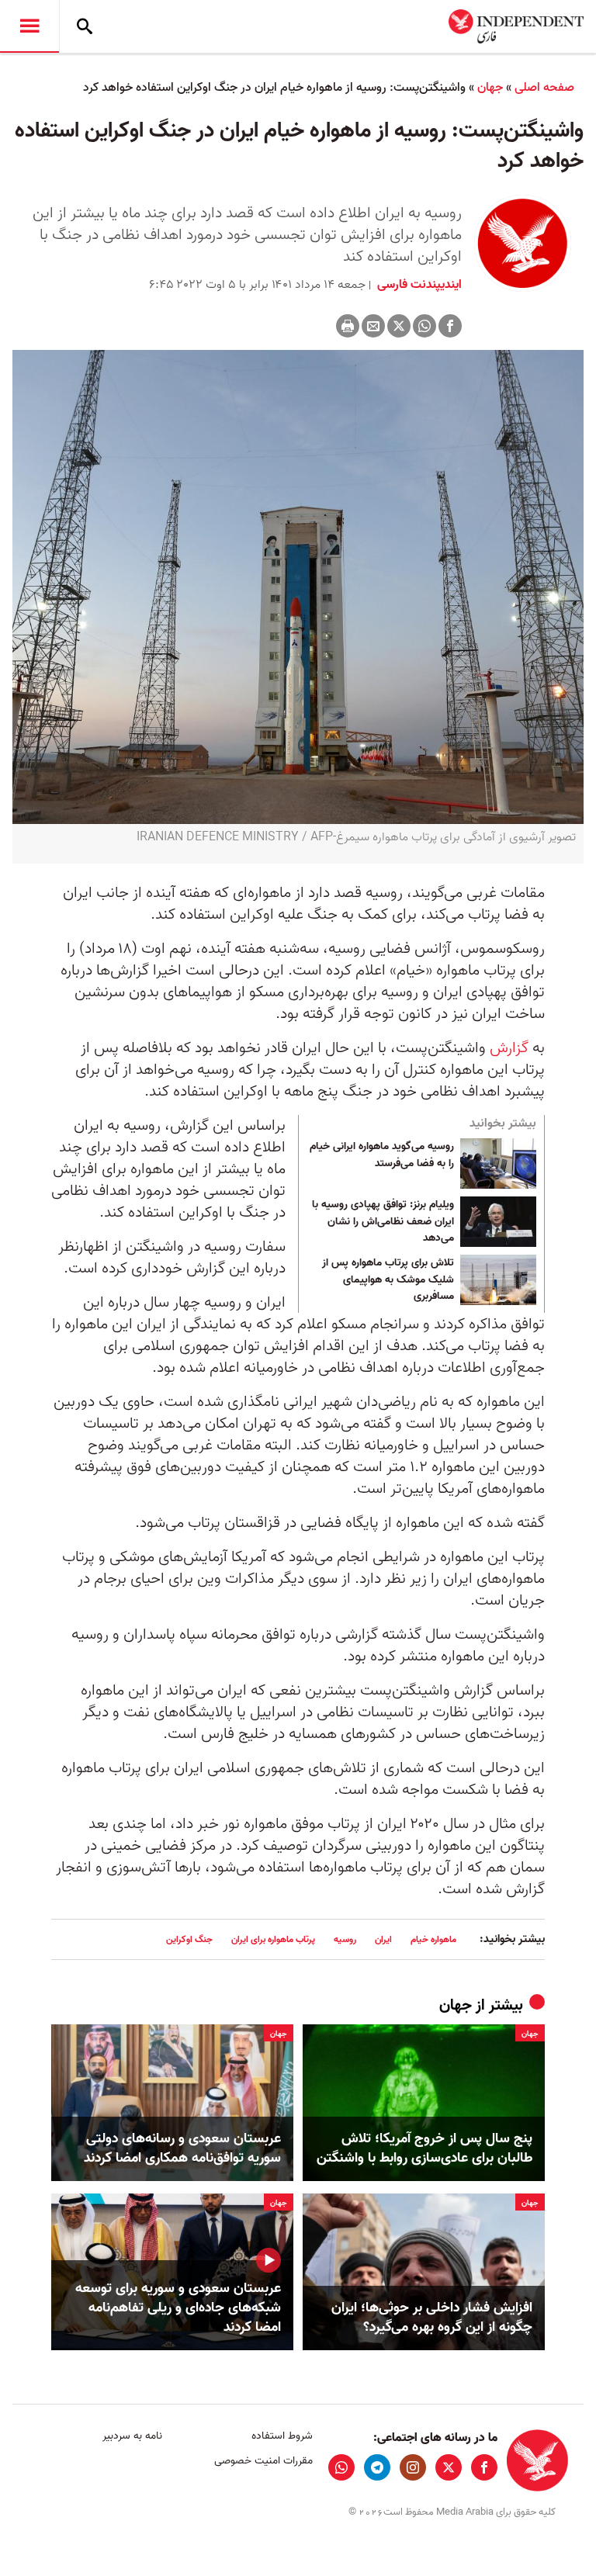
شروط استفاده (282, 2436)
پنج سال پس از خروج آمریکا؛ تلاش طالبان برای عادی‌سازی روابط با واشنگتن (424, 2148)
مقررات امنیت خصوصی (263, 2461)
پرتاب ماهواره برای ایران (273, 1939)
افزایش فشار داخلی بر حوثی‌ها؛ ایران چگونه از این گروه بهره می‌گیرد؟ (432, 2318)
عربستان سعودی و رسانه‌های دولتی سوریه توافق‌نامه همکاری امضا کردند (182, 2148)
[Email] (373, 326)
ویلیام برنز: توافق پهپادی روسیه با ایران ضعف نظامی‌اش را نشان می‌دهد (383, 1222)
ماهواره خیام (433, 1939)
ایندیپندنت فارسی (418, 285)
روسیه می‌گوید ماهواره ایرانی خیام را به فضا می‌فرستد (382, 1155)
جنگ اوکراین (189, 1939)
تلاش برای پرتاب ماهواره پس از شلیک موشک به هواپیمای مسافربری (388, 1280)
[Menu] (29, 26)
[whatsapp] (341, 2467)
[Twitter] (399, 326)
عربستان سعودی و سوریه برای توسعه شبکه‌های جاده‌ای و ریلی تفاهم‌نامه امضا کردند (178, 2308)
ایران (383, 1939)
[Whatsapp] (424, 326)
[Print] (348, 326)
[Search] (85, 26)
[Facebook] (450, 326)
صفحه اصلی (544, 88)
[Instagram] (413, 2467)
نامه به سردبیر (132, 2436)
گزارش (509, 1048)
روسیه (345, 1939)
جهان (490, 88)
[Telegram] (377, 2467)
